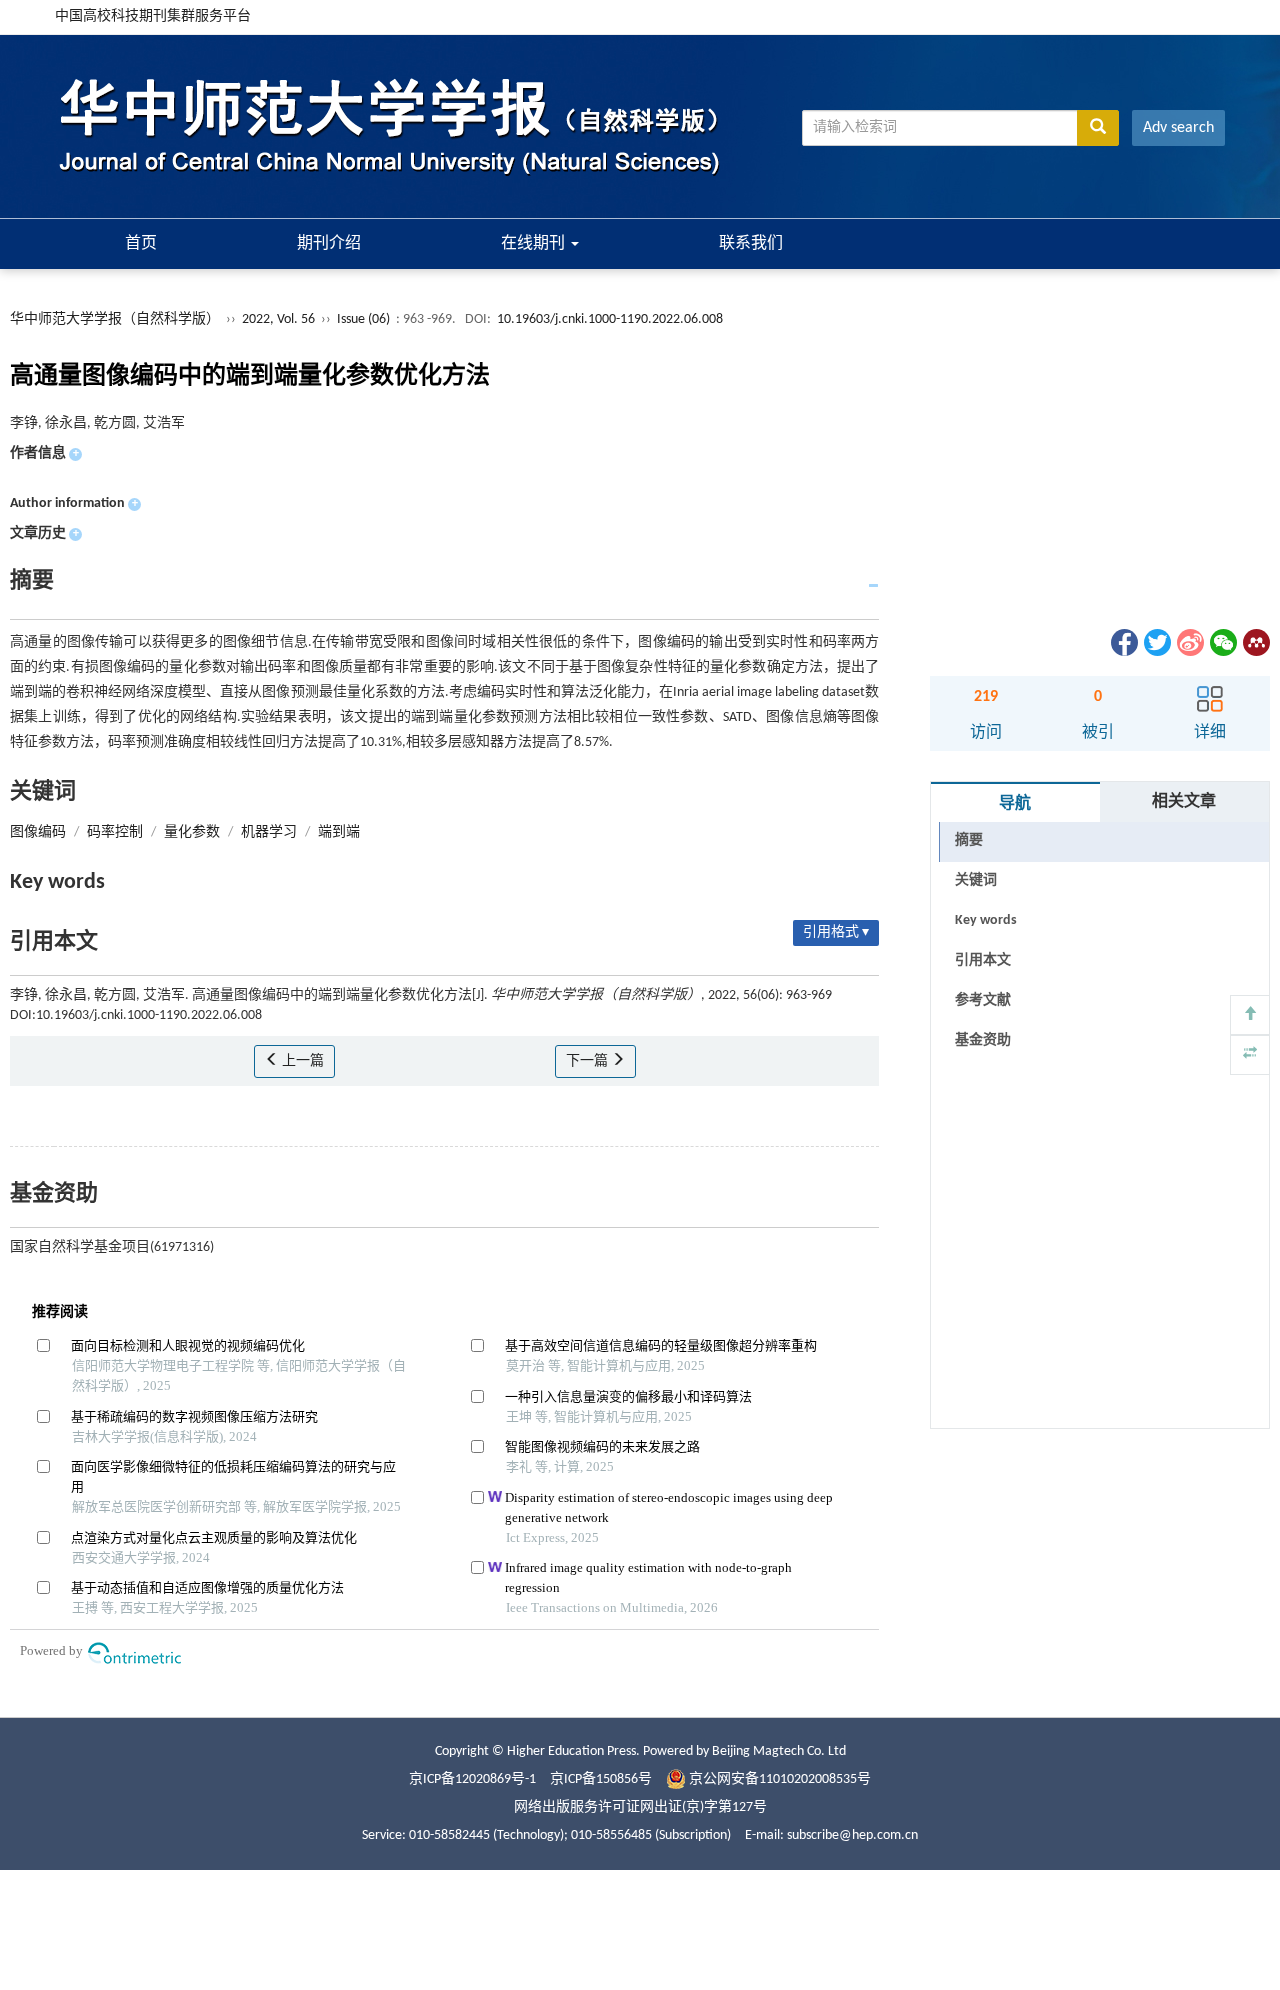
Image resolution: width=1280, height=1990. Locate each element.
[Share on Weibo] (1189, 642)
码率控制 (115, 832)
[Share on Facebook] (1123, 642)
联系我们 (751, 244)
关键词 (976, 880)
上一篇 (301, 1061)
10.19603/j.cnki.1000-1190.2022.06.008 (610, 319)
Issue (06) (363, 319)
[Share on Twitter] (1156, 642)
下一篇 (588, 1061)
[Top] (1250, 1015)
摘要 (969, 840)
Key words (986, 920)
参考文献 (983, 1000)
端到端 (339, 832)
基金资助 (983, 1040)
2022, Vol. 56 (280, 319)
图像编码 (38, 832)
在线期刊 (535, 244)
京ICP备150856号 (601, 1779)
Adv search (1178, 128)
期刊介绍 (329, 244)
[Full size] (1250, 1055)
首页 (141, 244)
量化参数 (192, 832)
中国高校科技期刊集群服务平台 (153, 16)
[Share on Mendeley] (1255, 642)
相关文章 (1184, 802)
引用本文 (983, 960)
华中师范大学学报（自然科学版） (115, 319)
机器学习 (269, 832)
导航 (1015, 804)
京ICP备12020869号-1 (472, 1779)
